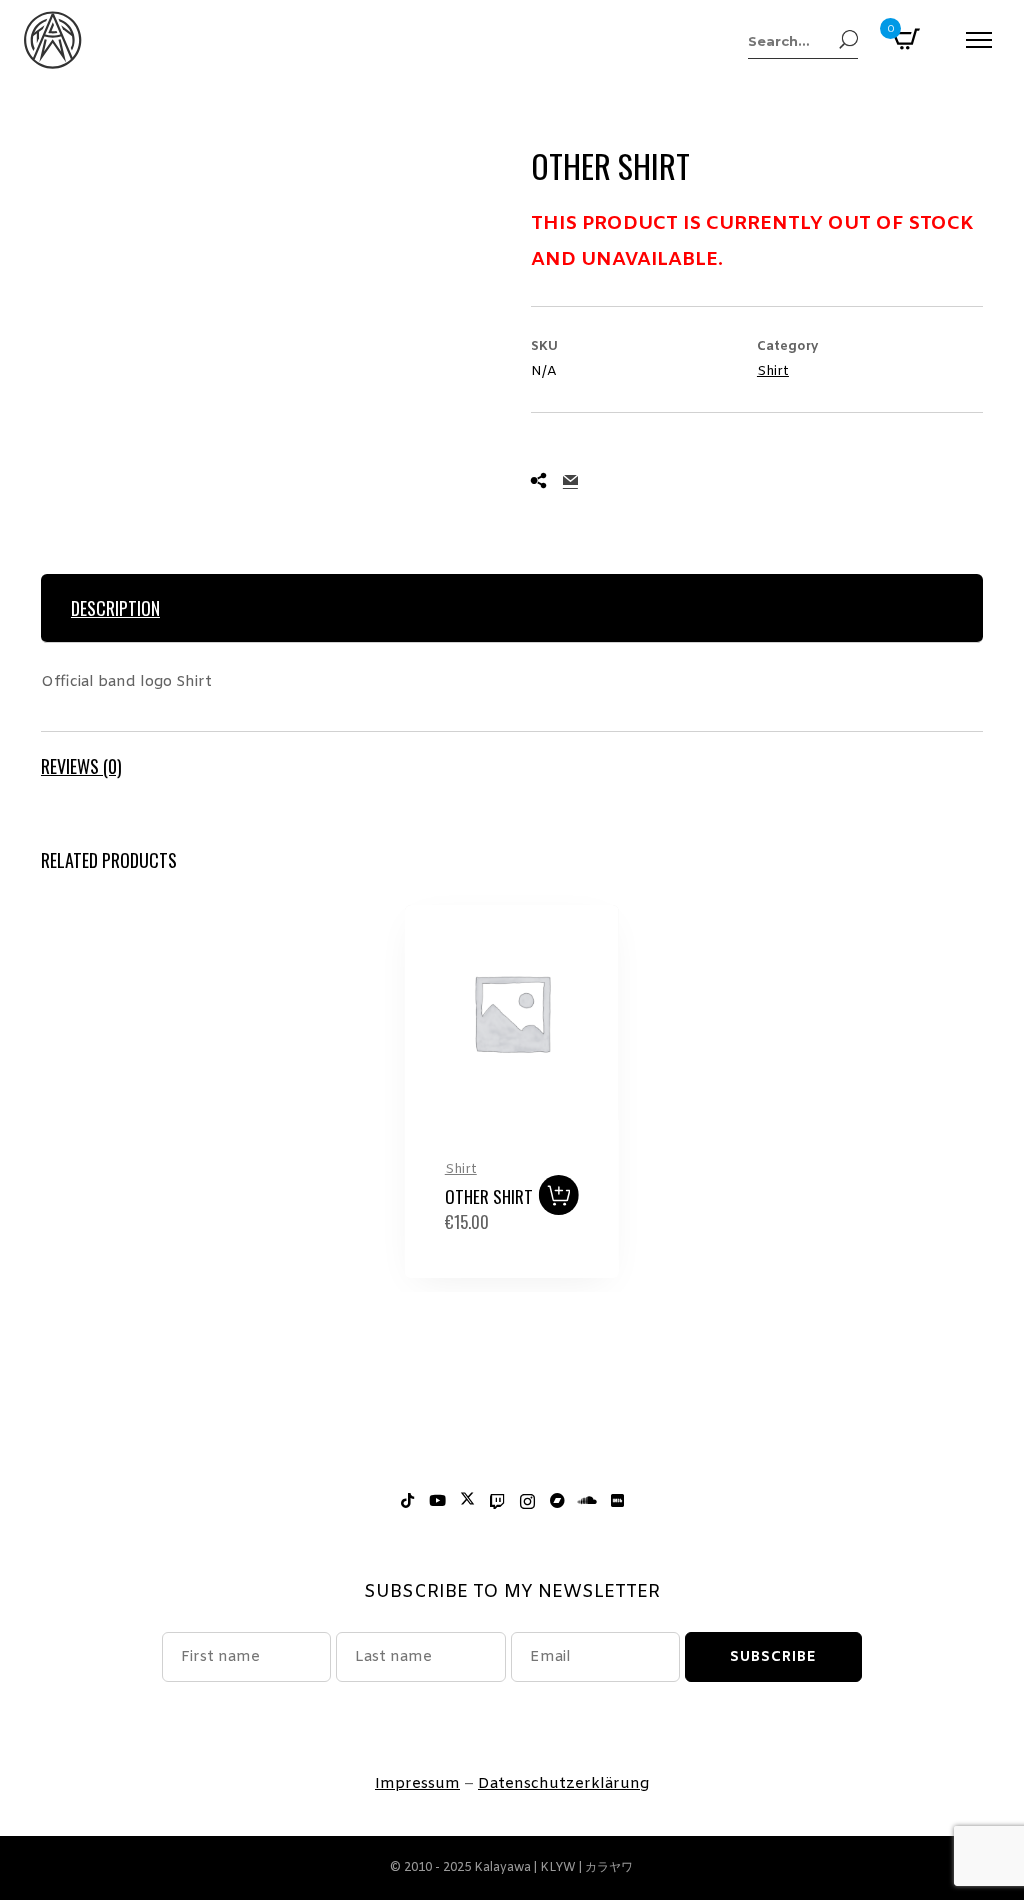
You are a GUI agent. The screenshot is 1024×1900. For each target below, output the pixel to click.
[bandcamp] (557, 1502)
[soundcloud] (587, 1502)
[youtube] (437, 1502)
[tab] (512, 608)
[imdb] (617, 1502)
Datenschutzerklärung (563, 1784)
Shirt (773, 371)
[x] (467, 1502)
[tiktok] (407, 1502)
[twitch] (497, 1502)
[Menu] (978, 40)
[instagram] (527, 1502)
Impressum (417, 1784)
